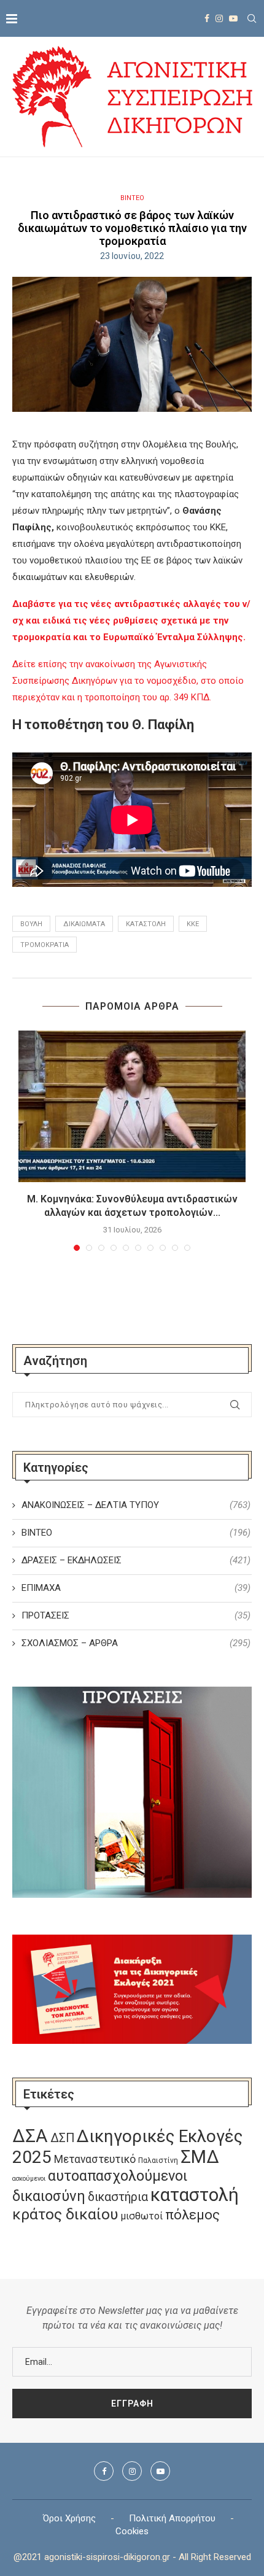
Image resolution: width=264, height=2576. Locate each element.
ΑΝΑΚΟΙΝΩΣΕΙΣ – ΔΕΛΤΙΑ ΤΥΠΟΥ (136, 1505)
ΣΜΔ (200, 2157)
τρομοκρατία (45, 945)
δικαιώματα (84, 924)
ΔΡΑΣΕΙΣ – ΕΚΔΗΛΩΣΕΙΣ (136, 1560)
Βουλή (31, 924)
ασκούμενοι (29, 2179)
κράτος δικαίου (65, 2214)
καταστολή (146, 924)
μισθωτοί (142, 2216)
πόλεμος (192, 2215)
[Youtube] (233, 18)
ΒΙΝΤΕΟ (132, 198)
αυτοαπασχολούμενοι (118, 2176)
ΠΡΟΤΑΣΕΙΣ (136, 1615)
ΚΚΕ (193, 924)
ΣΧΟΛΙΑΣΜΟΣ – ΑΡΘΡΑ (136, 1643)
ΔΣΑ (30, 2136)
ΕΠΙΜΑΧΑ (136, 1588)
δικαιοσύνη (49, 2196)
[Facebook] (207, 18)
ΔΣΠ (62, 2138)
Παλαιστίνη (158, 2160)
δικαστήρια (118, 2197)
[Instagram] (219, 18)
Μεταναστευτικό (95, 2159)
